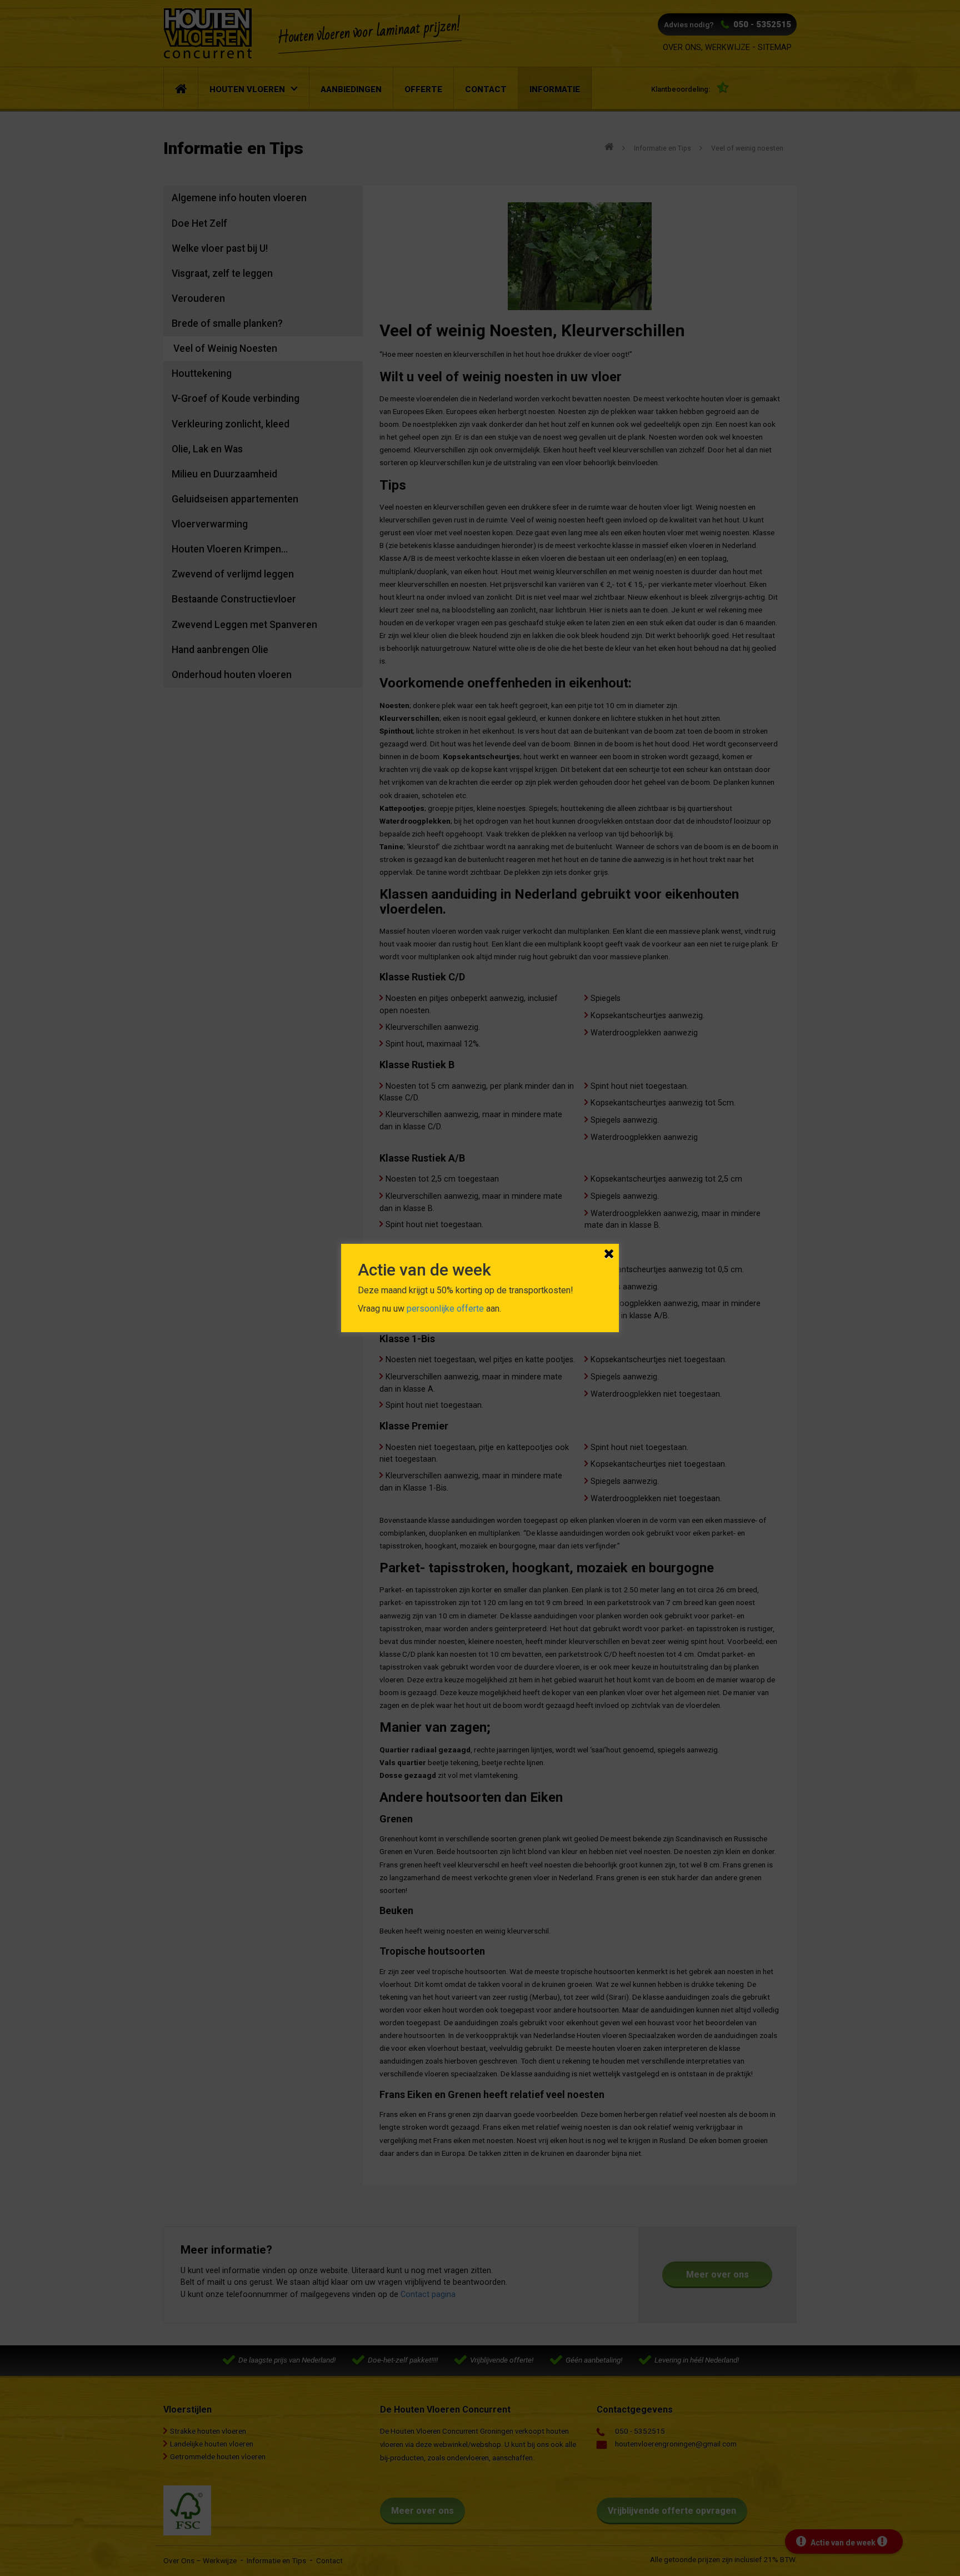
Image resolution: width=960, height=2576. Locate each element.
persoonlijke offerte (445, 1309)
